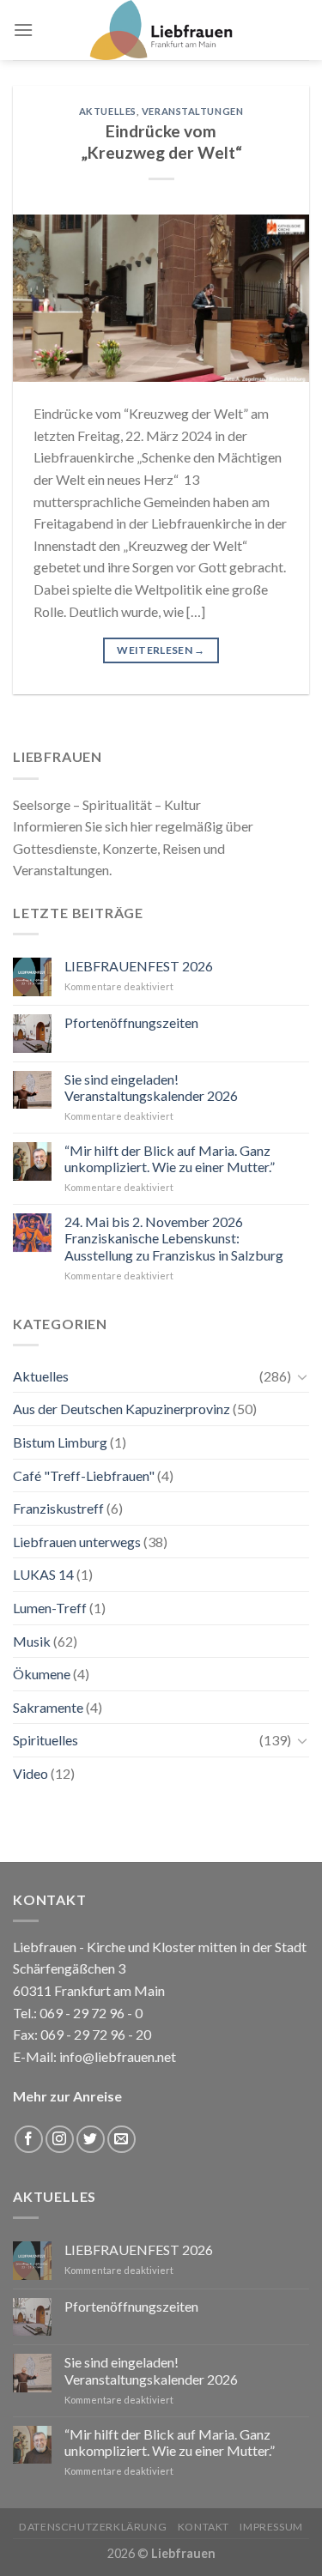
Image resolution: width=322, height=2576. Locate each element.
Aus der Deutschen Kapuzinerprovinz (122, 1409)
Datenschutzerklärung (93, 2527)
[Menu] (23, 30)
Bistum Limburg (60, 1442)
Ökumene (42, 1674)
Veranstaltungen (192, 111)
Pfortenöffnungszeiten (131, 1022)
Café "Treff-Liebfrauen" (84, 1475)
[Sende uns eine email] (122, 2140)
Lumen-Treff (50, 1608)
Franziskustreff (58, 1508)
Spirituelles (46, 1740)
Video (30, 1773)
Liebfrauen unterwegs (77, 1542)
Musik (32, 1641)
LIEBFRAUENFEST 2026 (139, 966)
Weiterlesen (161, 650)
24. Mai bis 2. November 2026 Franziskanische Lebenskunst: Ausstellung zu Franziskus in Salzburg (174, 1238)
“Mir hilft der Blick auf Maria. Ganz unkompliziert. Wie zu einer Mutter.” (170, 1158)
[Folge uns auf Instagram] (60, 2140)
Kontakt (204, 2527)
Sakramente (48, 1707)
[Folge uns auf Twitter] (91, 2140)
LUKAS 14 (43, 1574)
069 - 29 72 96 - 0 (90, 2013)
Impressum (271, 2527)
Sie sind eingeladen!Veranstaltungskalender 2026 (151, 1087)
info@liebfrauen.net (118, 2056)
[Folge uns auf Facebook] (29, 2140)
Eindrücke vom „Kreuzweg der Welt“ (161, 142)
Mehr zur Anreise (67, 2096)
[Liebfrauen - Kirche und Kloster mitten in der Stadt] (161, 30)
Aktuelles (108, 111)
